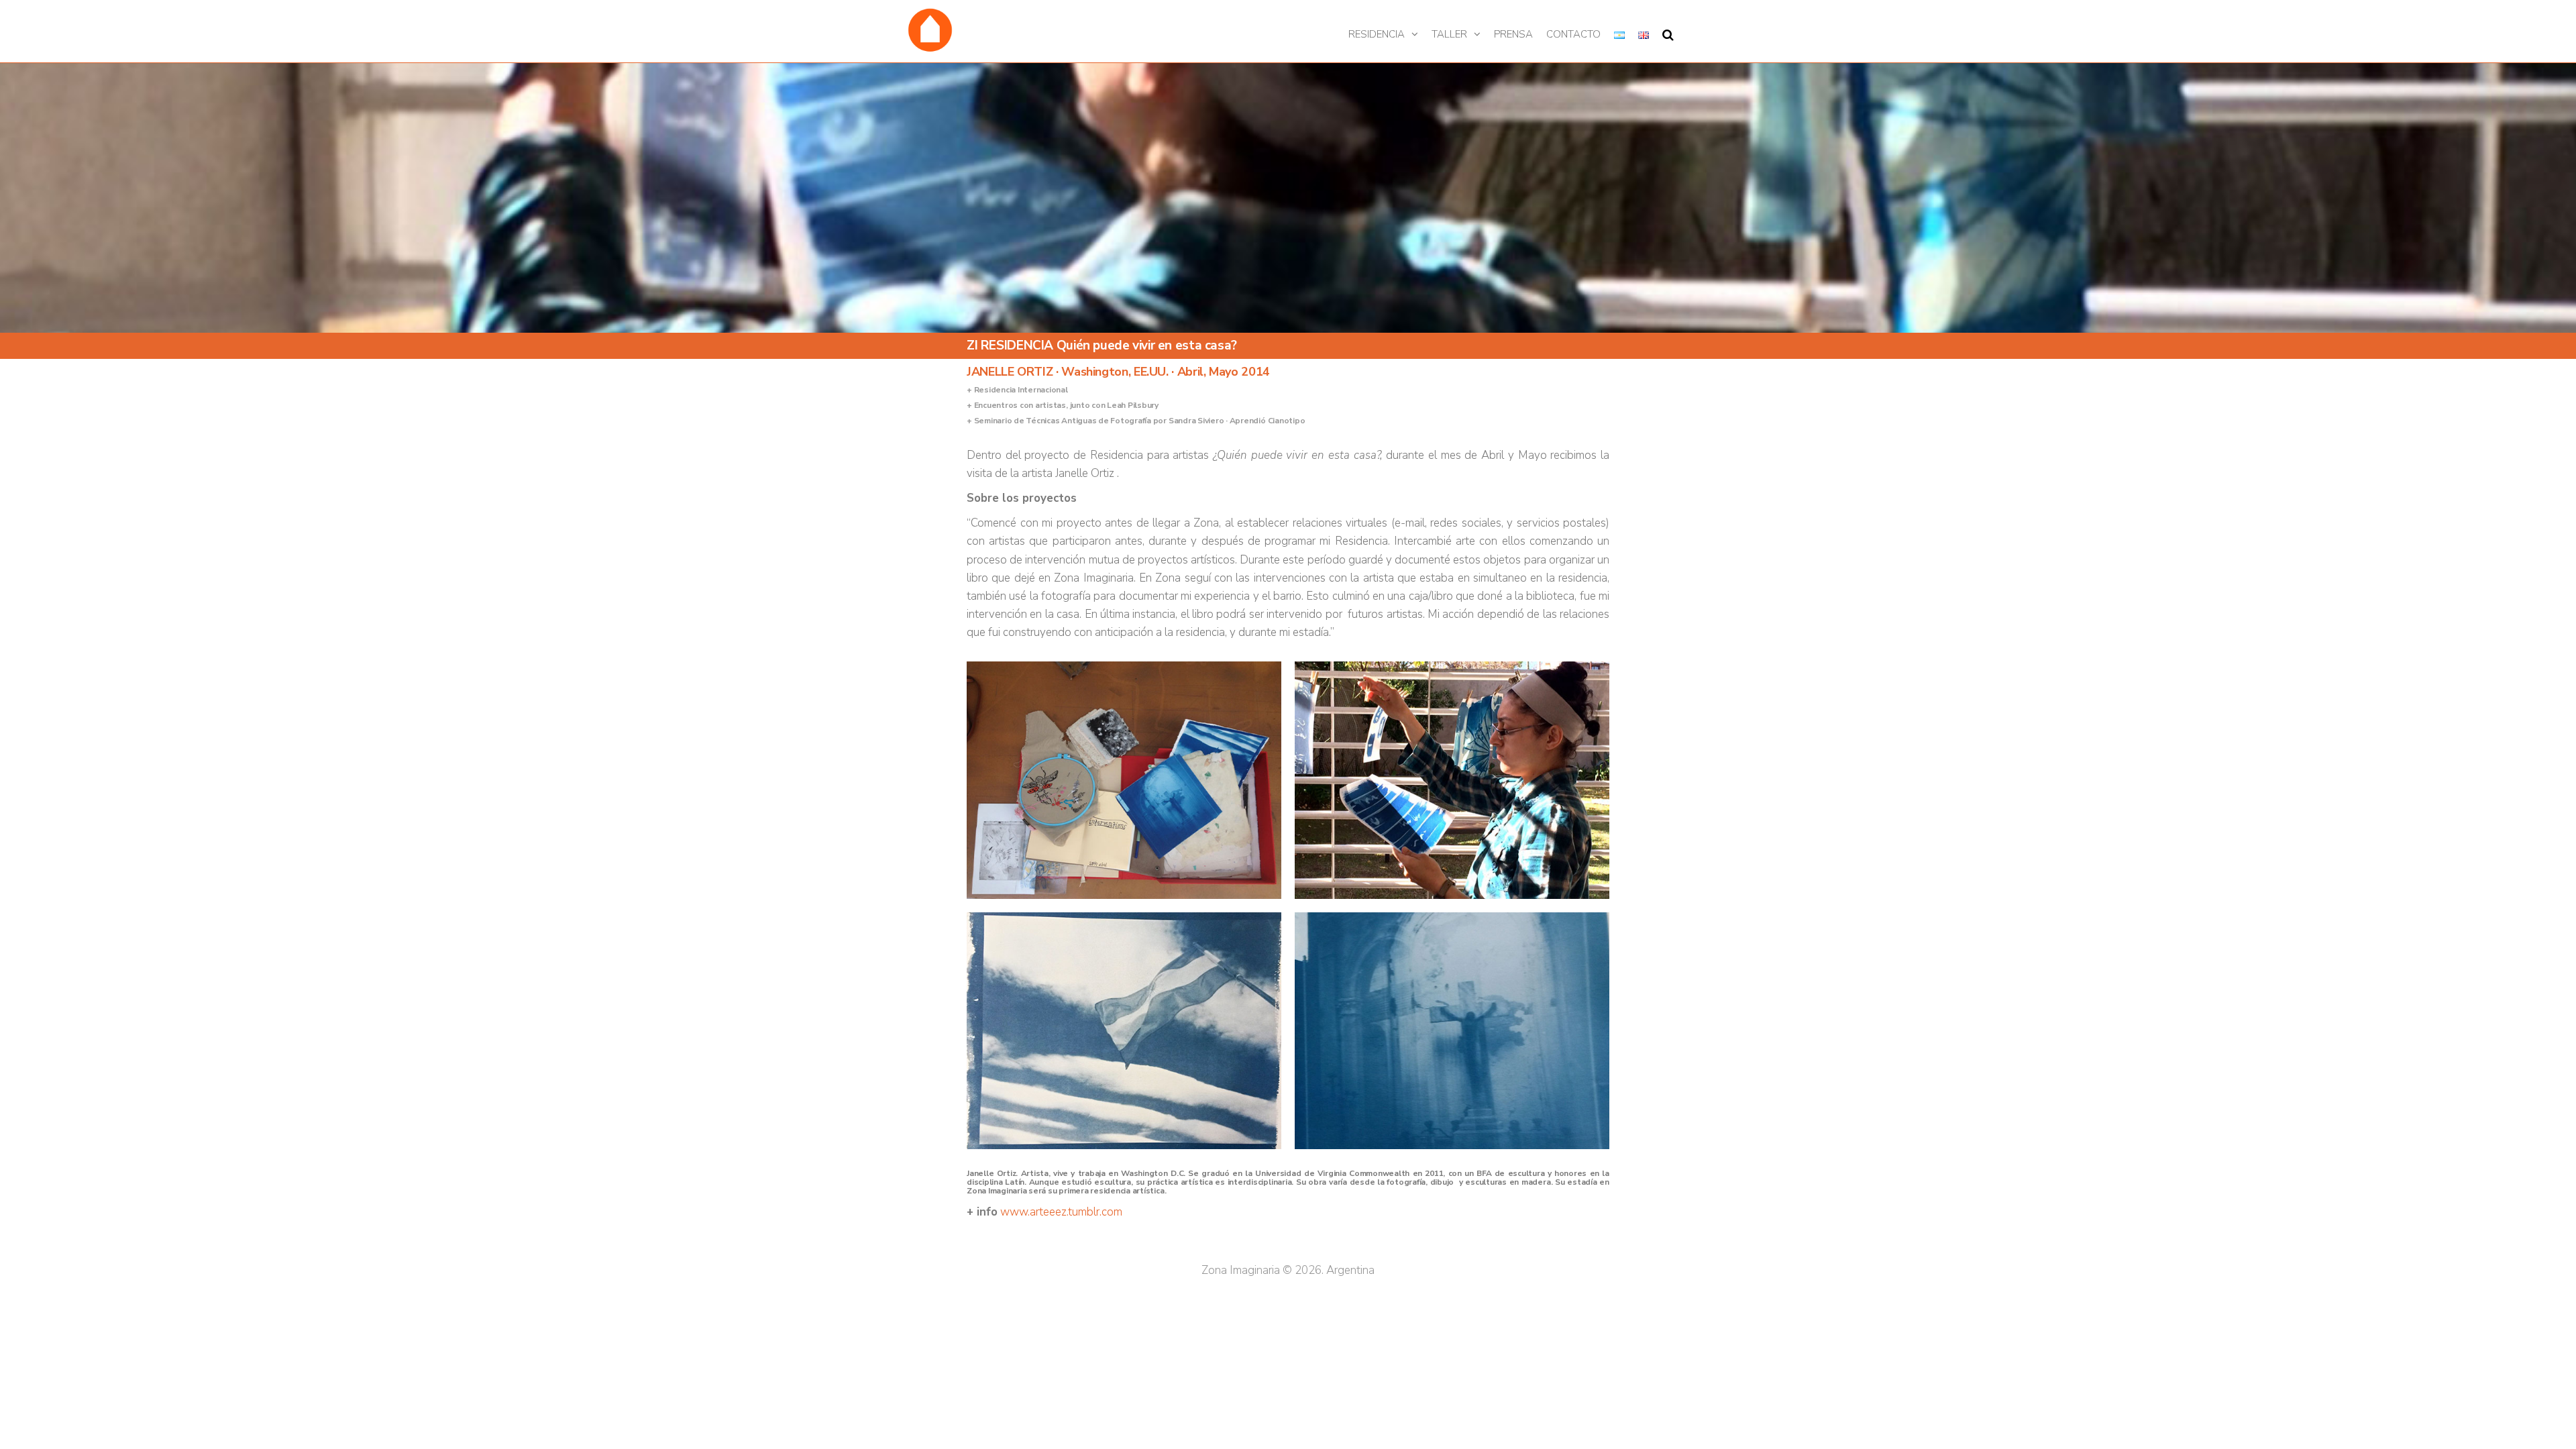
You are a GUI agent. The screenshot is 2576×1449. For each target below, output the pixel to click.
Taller (1449, 34)
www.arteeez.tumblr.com (1060, 1212)
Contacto (1573, 34)
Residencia (1377, 34)
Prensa (1513, 34)
